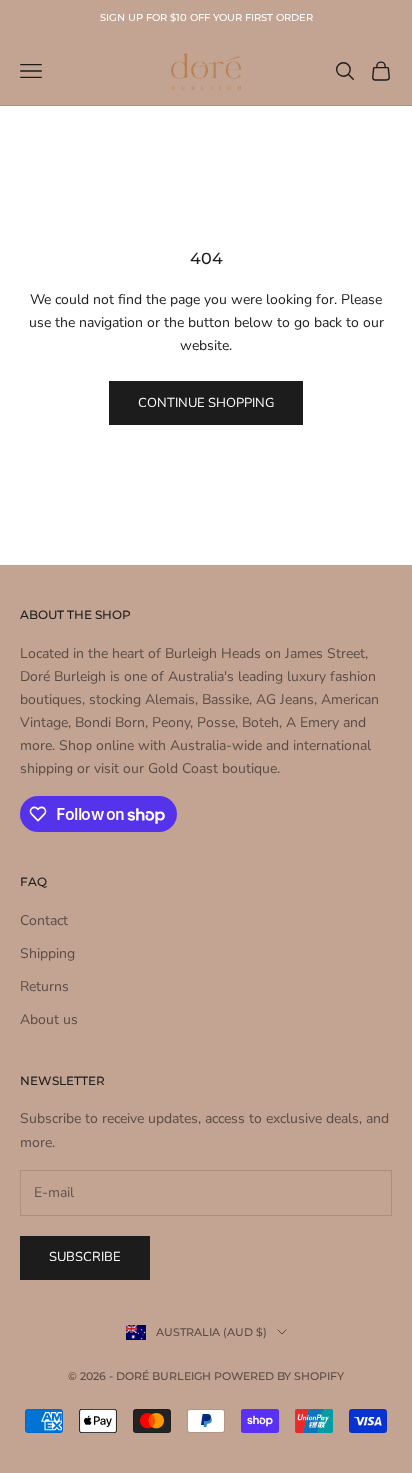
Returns (44, 986)
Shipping (47, 953)
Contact (44, 920)
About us (49, 1019)
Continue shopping (206, 403)
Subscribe (85, 1257)
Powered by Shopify (279, 1376)
